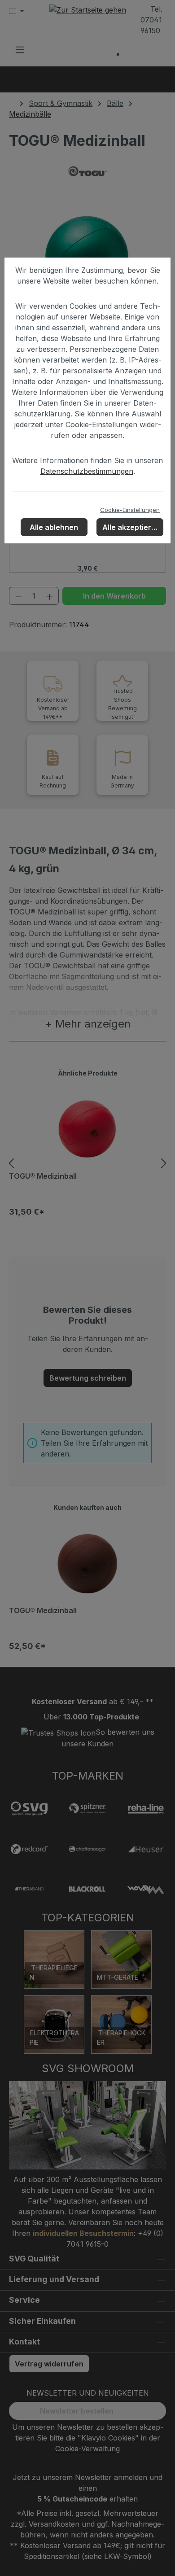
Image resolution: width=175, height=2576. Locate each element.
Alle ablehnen (54, 527)
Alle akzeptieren (131, 527)
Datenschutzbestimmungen (87, 471)
